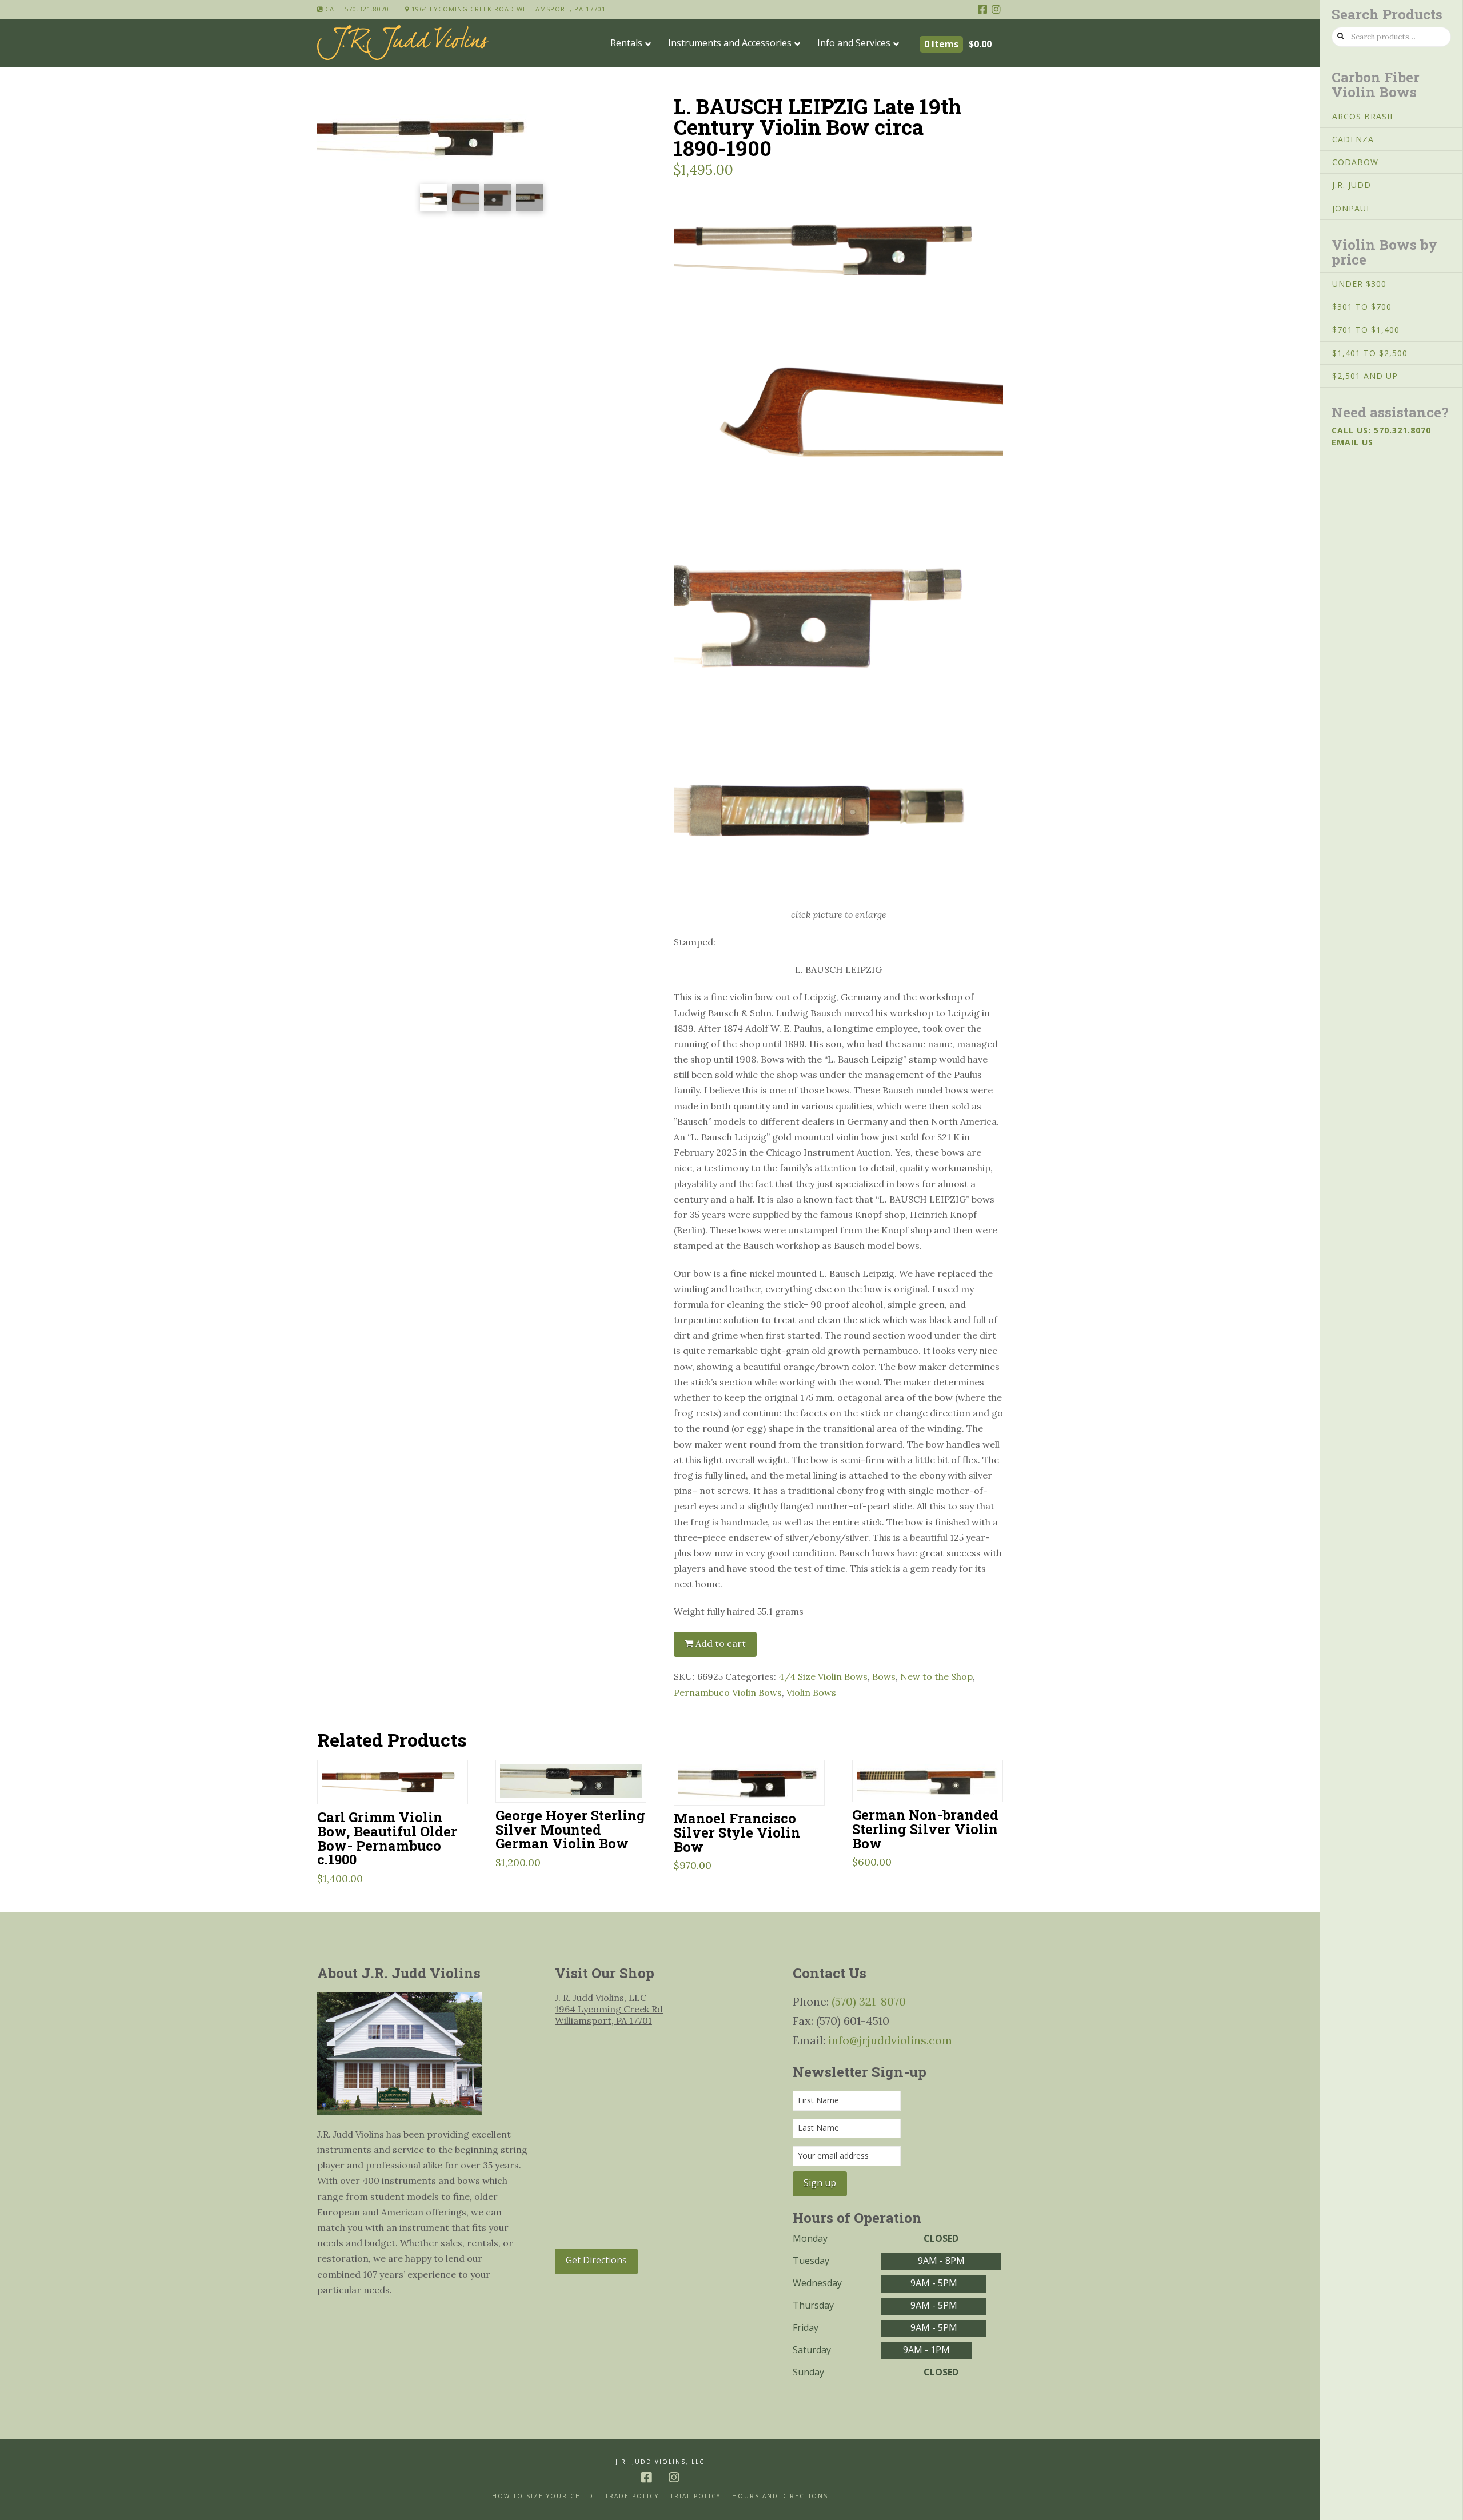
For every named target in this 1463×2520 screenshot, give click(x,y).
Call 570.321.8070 (356, 9)
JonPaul (1352, 208)
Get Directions (596, 2260)
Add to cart (721, 1643)
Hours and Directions (780, 2496)
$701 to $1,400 (1366, 330)
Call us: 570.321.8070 (1381, 430)
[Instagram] (996, 9)
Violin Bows (811, 1692)
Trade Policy (632, 2496)
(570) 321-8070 (869, 2001)
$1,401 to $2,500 (1370, 353)
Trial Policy (695, 2496)
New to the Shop (936, 1676)
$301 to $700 (1362, 307)
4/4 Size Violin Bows (823, 1676)
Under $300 (1359, 284)
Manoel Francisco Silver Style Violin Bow (737, 1832)
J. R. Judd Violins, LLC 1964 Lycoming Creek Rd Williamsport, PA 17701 (609, 2009)
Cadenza (1353, 139)
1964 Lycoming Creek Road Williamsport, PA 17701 (507, 9)
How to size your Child (543, 2496)
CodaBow (1355, 162)
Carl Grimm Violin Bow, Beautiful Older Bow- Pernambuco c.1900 (387, 1838)
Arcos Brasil (1364, 116)
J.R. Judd (1352, 185)
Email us (1352, 442)
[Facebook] (982, 9)
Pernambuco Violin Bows (728, 1692)
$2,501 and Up (1365, 376)
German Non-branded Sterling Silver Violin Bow (925, 1829)
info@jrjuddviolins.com (890, 2040)
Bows (884, 1676)
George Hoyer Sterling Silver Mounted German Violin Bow (570, 1829)
